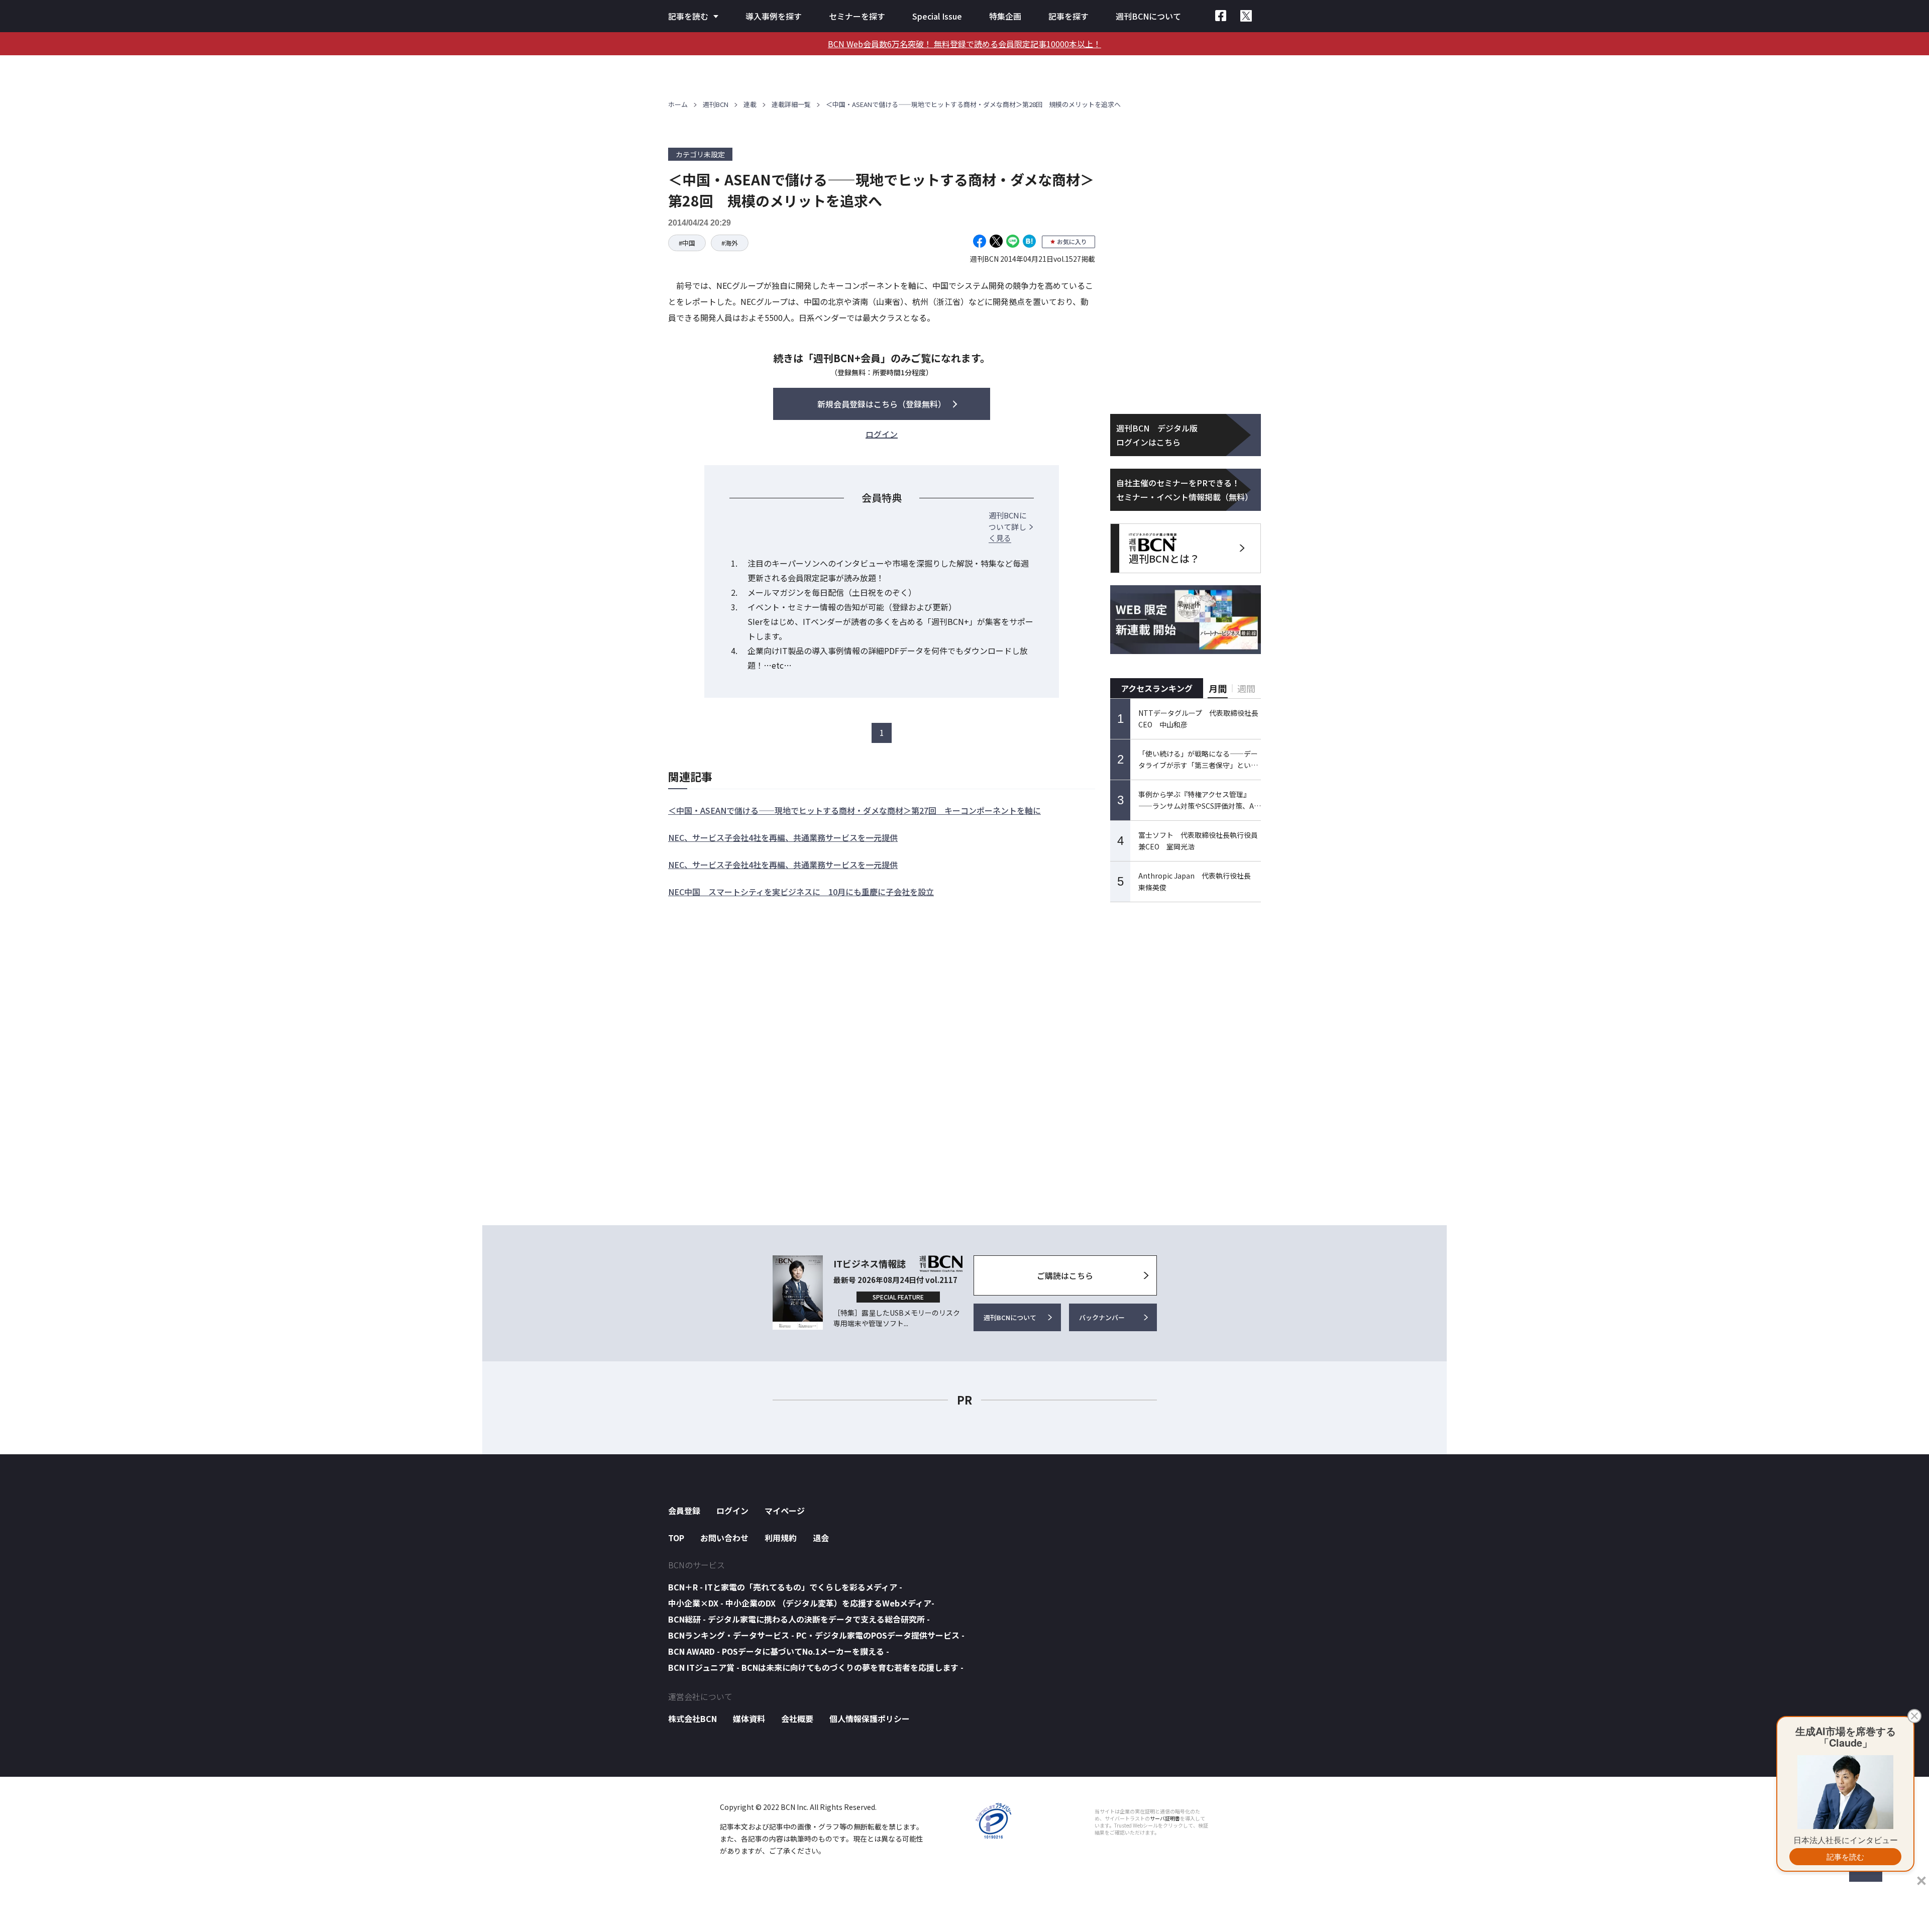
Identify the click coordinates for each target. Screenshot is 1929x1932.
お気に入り (1072, 241)
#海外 (730, 243)
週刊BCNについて (1148, 16)
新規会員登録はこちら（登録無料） (882, 404)
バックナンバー (1102, 1317)
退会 (821, 1538)
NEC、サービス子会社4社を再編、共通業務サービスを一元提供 (783, 837)
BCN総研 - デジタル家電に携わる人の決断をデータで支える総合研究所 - (799, 1619)
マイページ (785, 1511)
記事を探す (1068, 16)
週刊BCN (716, 104)
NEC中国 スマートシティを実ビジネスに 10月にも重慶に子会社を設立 (801, 892)
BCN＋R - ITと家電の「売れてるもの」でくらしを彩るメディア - (785, 1587)
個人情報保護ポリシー (870, 1719)
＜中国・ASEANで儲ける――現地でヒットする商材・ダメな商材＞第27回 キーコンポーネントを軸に (854, 810)
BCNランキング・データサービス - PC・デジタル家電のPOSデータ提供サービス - (816, 1635)
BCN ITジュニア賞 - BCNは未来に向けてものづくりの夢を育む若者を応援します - (816, 1667)
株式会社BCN (692, 1719)
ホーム (678, 104)
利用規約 (781, 1538)
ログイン (732, 1511)
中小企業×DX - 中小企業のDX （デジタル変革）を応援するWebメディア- (801, 1603)
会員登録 (684, 1511)
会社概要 (797, 1719)
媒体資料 (749, 1719)
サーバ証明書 (1165, 1818)
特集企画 (1005, 16)
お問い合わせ (724, 1538)
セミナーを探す (857, 16)
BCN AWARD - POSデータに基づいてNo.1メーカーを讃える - (779, 1651)
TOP (676, 1538)
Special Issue (937, 16)
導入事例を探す (774, 16)
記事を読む (688, 16)
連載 (750, 104)
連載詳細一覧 (791, 104)
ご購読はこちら (1065, 1275)
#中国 (687, 243)
